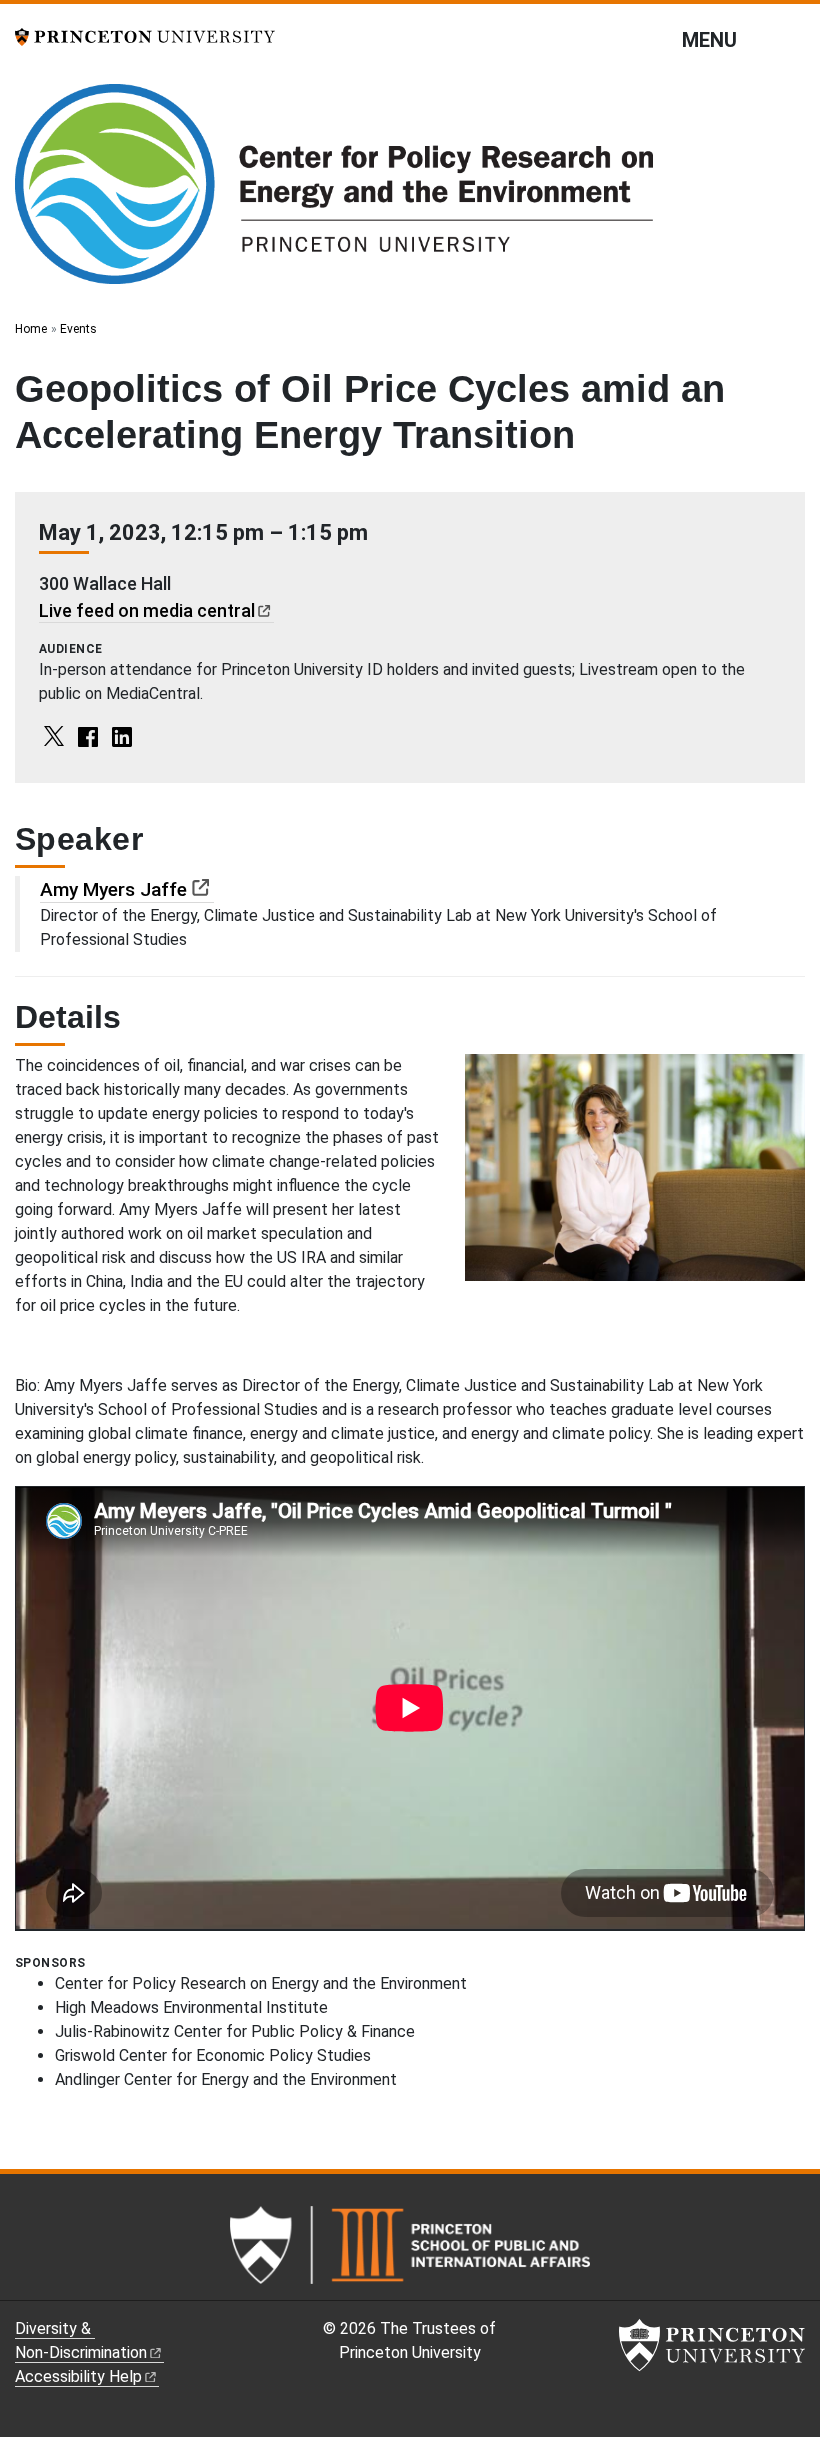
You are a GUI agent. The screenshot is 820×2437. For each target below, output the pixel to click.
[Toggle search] (792, 39)
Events (78, 329)
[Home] (334, 192)
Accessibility (78, 2376)
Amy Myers (113, 889)
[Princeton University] (145, 35)
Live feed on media (147, 610)
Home (31, 329)
